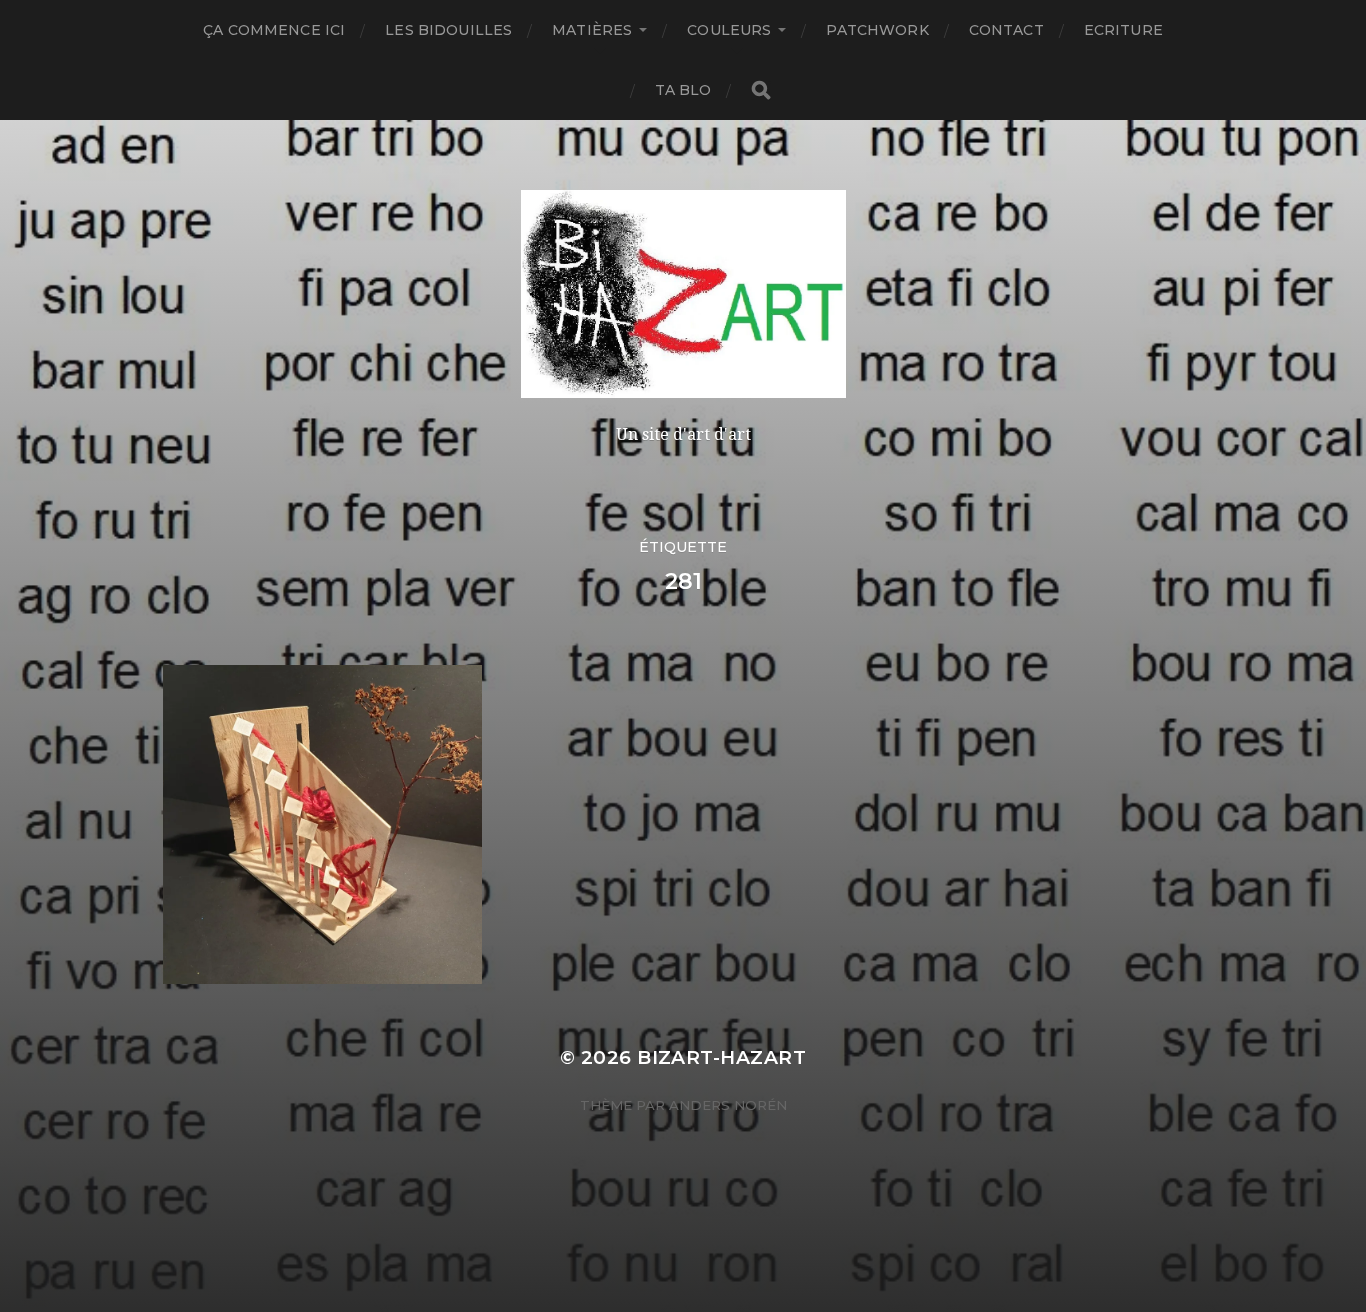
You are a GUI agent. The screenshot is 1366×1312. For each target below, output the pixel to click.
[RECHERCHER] (761, 90)
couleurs (729, 30)
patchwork (877, 30)
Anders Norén (728, 1105)
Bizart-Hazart (721, 1057)
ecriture (1123, 30)
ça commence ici (274, 30)
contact (1006, 30)
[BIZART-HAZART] (683, 294)
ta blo (683, 90)
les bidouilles (448, 30)
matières (592, 30)
